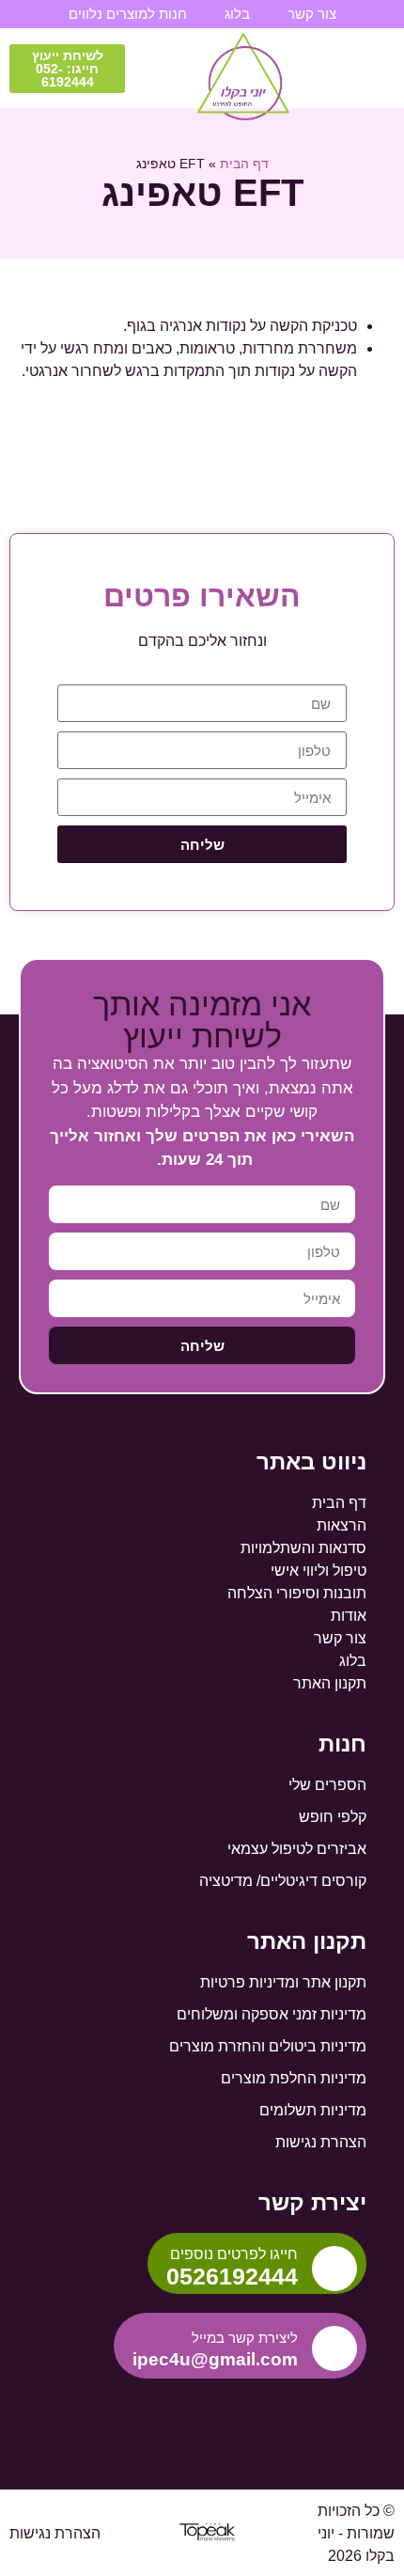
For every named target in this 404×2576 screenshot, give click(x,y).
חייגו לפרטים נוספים (234, 2254)
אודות (349, 1616)
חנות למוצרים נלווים (128, 14)
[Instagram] (202, 2411)
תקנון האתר (330, 1683)
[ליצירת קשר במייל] (334, 2348)
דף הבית (244, 164)
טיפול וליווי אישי (319, 1571)
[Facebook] (264, 2411)
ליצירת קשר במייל (245, 2338)
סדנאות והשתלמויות (303, 1548)
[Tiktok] (140, 2411)
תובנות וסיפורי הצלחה (297, 1593)
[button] (379, 68)
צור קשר (312, 14)
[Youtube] (233, 2411)
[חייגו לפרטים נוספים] (334, 2269)
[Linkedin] (171, 2411)
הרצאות (342, 1525)
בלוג (237, 14)
